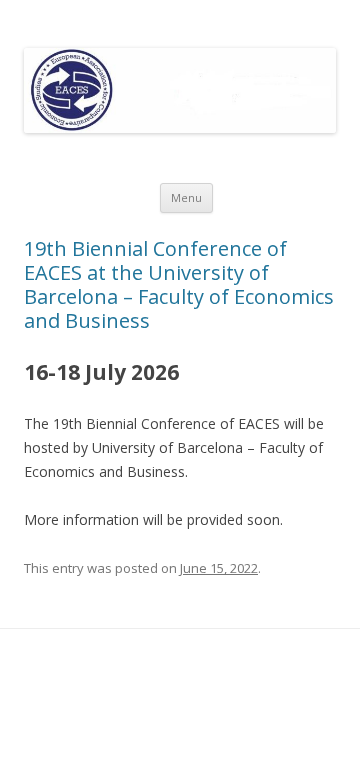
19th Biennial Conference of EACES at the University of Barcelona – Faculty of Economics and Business (179, 284)
